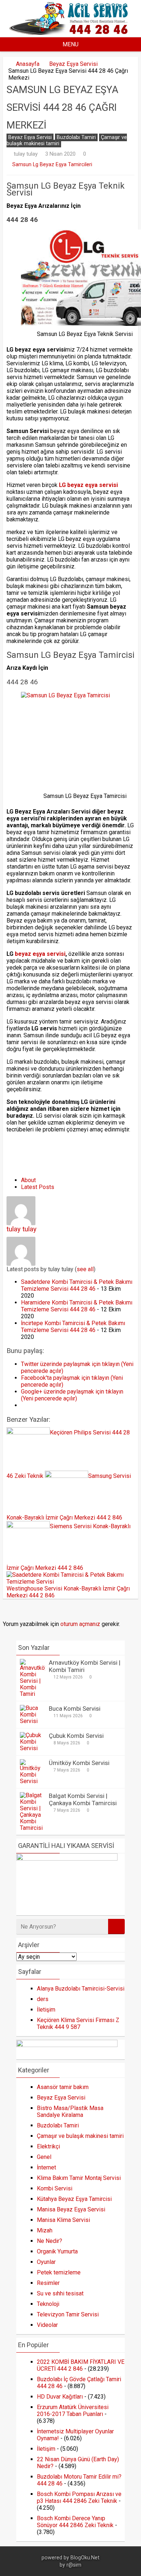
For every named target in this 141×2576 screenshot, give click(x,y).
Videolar (47, 2325)
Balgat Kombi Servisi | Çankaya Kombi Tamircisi (83, 1799)
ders (43, 1999)
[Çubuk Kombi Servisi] (33, 1748)
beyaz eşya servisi (40, 954)
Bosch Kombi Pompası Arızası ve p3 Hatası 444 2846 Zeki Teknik (79, 2497)
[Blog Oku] (70, 33)
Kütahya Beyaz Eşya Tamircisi (74, 2199)
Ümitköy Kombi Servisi (79, 1763)
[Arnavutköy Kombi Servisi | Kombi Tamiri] (33, 1694)
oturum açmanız (80, 1624)
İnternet (46, 2167)
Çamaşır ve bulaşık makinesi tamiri (80, 2136)
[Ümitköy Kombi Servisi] (33, 1781)
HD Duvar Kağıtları (60, 2397)
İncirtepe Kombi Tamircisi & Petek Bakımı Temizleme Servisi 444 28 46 (73, 1327)
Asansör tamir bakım (63, 2087)
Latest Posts (38, 1187)
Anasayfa (28, 64)
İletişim (46, 2010)
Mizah (45, 2230)
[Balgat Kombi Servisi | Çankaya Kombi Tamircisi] (33, 1828)
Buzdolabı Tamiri (76, 137)
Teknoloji (48, 2304)
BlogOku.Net (85, 2558)
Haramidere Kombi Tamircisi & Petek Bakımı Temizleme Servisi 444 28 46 (77, 1306)
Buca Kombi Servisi (75, 1709)
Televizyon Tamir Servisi (68, 2314)
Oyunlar (46, 2262)
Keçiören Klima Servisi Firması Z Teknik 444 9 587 (78, 2024)
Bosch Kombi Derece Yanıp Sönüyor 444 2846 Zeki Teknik (75, 2522)
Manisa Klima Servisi (63, 2220)
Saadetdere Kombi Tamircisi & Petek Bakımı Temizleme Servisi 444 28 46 (77, 1285)
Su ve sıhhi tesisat (60, 2293)
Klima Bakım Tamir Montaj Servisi (79, 2178)
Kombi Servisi (55, 2188)
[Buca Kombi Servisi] (33, 1721)
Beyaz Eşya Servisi (73, 64)
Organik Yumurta (57, 2251)
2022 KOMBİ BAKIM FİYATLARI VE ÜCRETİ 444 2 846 (81, 2365)
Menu (70, 44)
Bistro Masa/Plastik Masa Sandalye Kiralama (70, 2111)
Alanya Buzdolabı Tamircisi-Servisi (81, 1989)
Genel (44, 2157)
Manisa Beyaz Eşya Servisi (71, 2209)
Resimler (48, 2283)
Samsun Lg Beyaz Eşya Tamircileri (52, 165)
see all (85, 1269)
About (28, 1180)
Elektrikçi (48, 2146)
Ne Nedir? (50, 2241)
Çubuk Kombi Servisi (76, 1736)
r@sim (74, 2565)
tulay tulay (26, 154)
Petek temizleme (59, 2272)
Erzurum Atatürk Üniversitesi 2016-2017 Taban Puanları (73, 2411)
